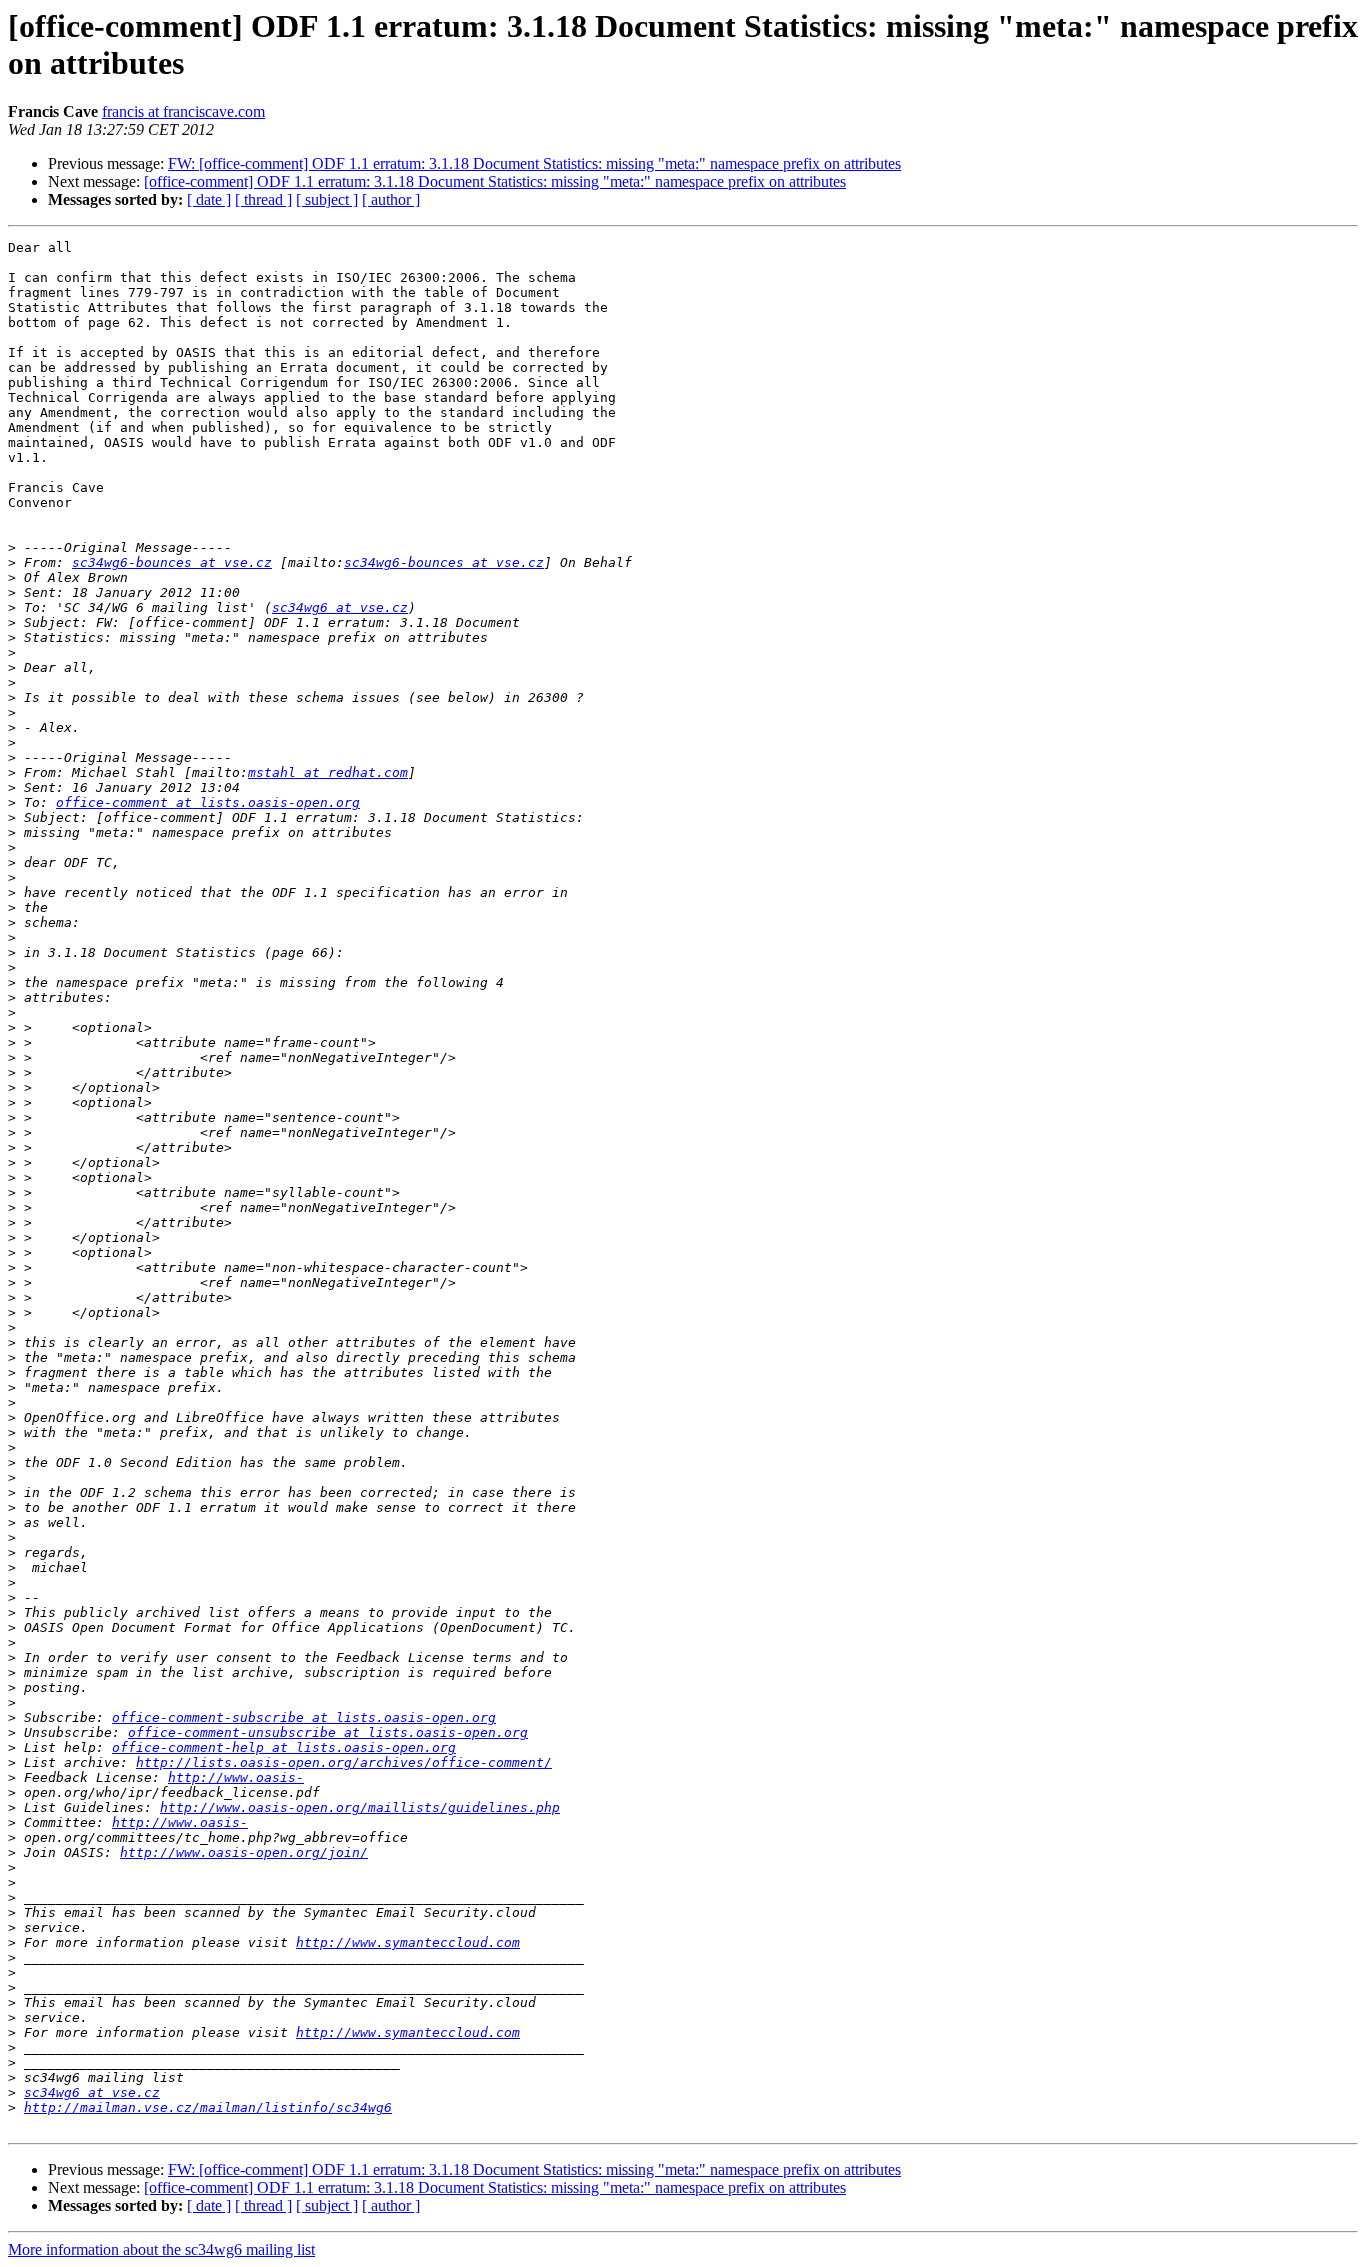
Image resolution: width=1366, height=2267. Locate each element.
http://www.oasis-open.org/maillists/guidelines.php (360, 1807)
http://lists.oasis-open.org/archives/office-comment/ (344, 1762)
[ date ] (209, 199)
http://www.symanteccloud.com (408, 1942)
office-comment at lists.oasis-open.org (208, 802)
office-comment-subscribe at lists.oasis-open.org (304, 1717)
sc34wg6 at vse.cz (340, 607)
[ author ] (391, 199)
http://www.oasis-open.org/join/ (244, 1852)
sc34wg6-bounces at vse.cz (172, 562)
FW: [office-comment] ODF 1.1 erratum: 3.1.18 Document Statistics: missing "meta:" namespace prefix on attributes (534, 163)
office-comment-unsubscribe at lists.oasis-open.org (328, 1732)
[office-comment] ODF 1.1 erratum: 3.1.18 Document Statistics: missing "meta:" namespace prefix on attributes (495, 181)
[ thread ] (263, 199)
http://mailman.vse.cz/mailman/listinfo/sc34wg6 (208, 2107)
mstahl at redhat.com (328, 772)
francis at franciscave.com (183, 111)
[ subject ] (327, 199)
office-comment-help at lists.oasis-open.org (284, 1747)
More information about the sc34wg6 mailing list (161, 2249)
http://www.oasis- (236, 1777)
